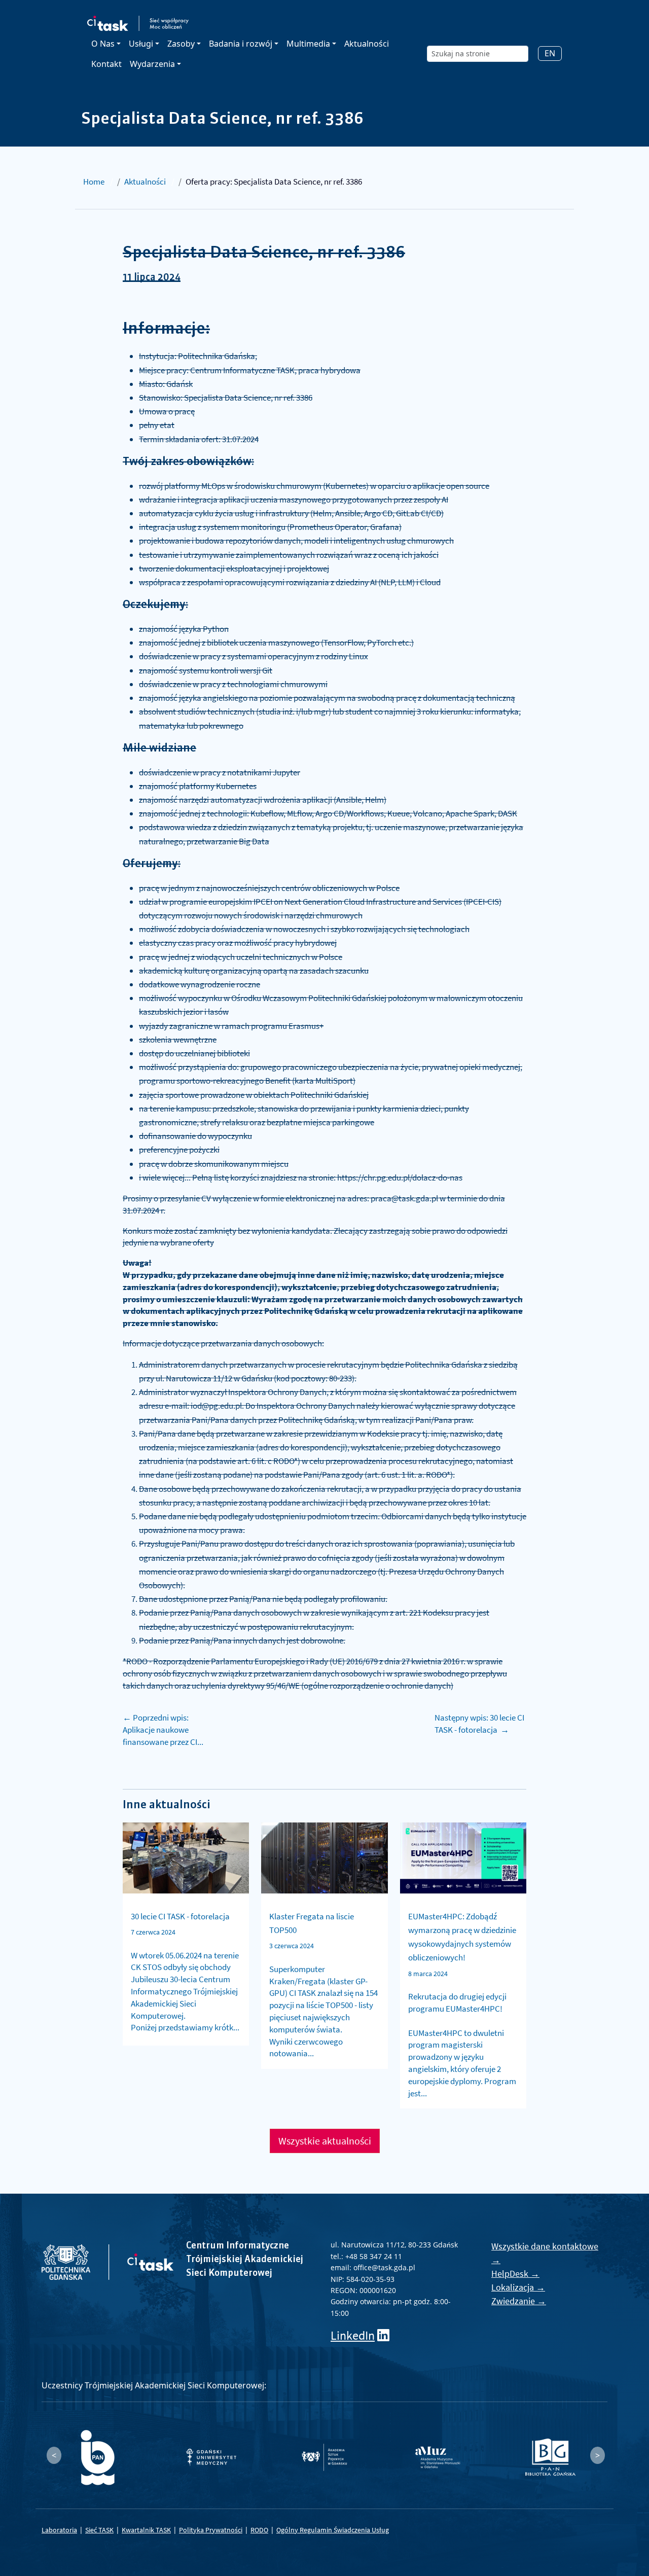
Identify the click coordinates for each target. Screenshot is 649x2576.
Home (94, 182)
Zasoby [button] (181, 44)
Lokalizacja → (518, 2287)
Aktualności (367, 44)
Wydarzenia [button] (152, 64)
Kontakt (106, 64)
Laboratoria (59, 2530)
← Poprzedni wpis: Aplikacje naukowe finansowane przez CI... (163, 1730)
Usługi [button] (141, 44)
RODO (259, 2530)
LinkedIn (353, 2335)
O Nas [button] (103, 44)
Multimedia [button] (308, 44)
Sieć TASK (99, 2530)
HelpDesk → (515, 2274)
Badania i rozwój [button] (241, 44)
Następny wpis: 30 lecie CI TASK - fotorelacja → (479, 1724)
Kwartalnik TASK (146, 2530)
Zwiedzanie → (519, 2301)
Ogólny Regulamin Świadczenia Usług (333, 2530)
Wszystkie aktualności (325, 2141)
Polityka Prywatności (211, 2530)
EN (550, 53)
